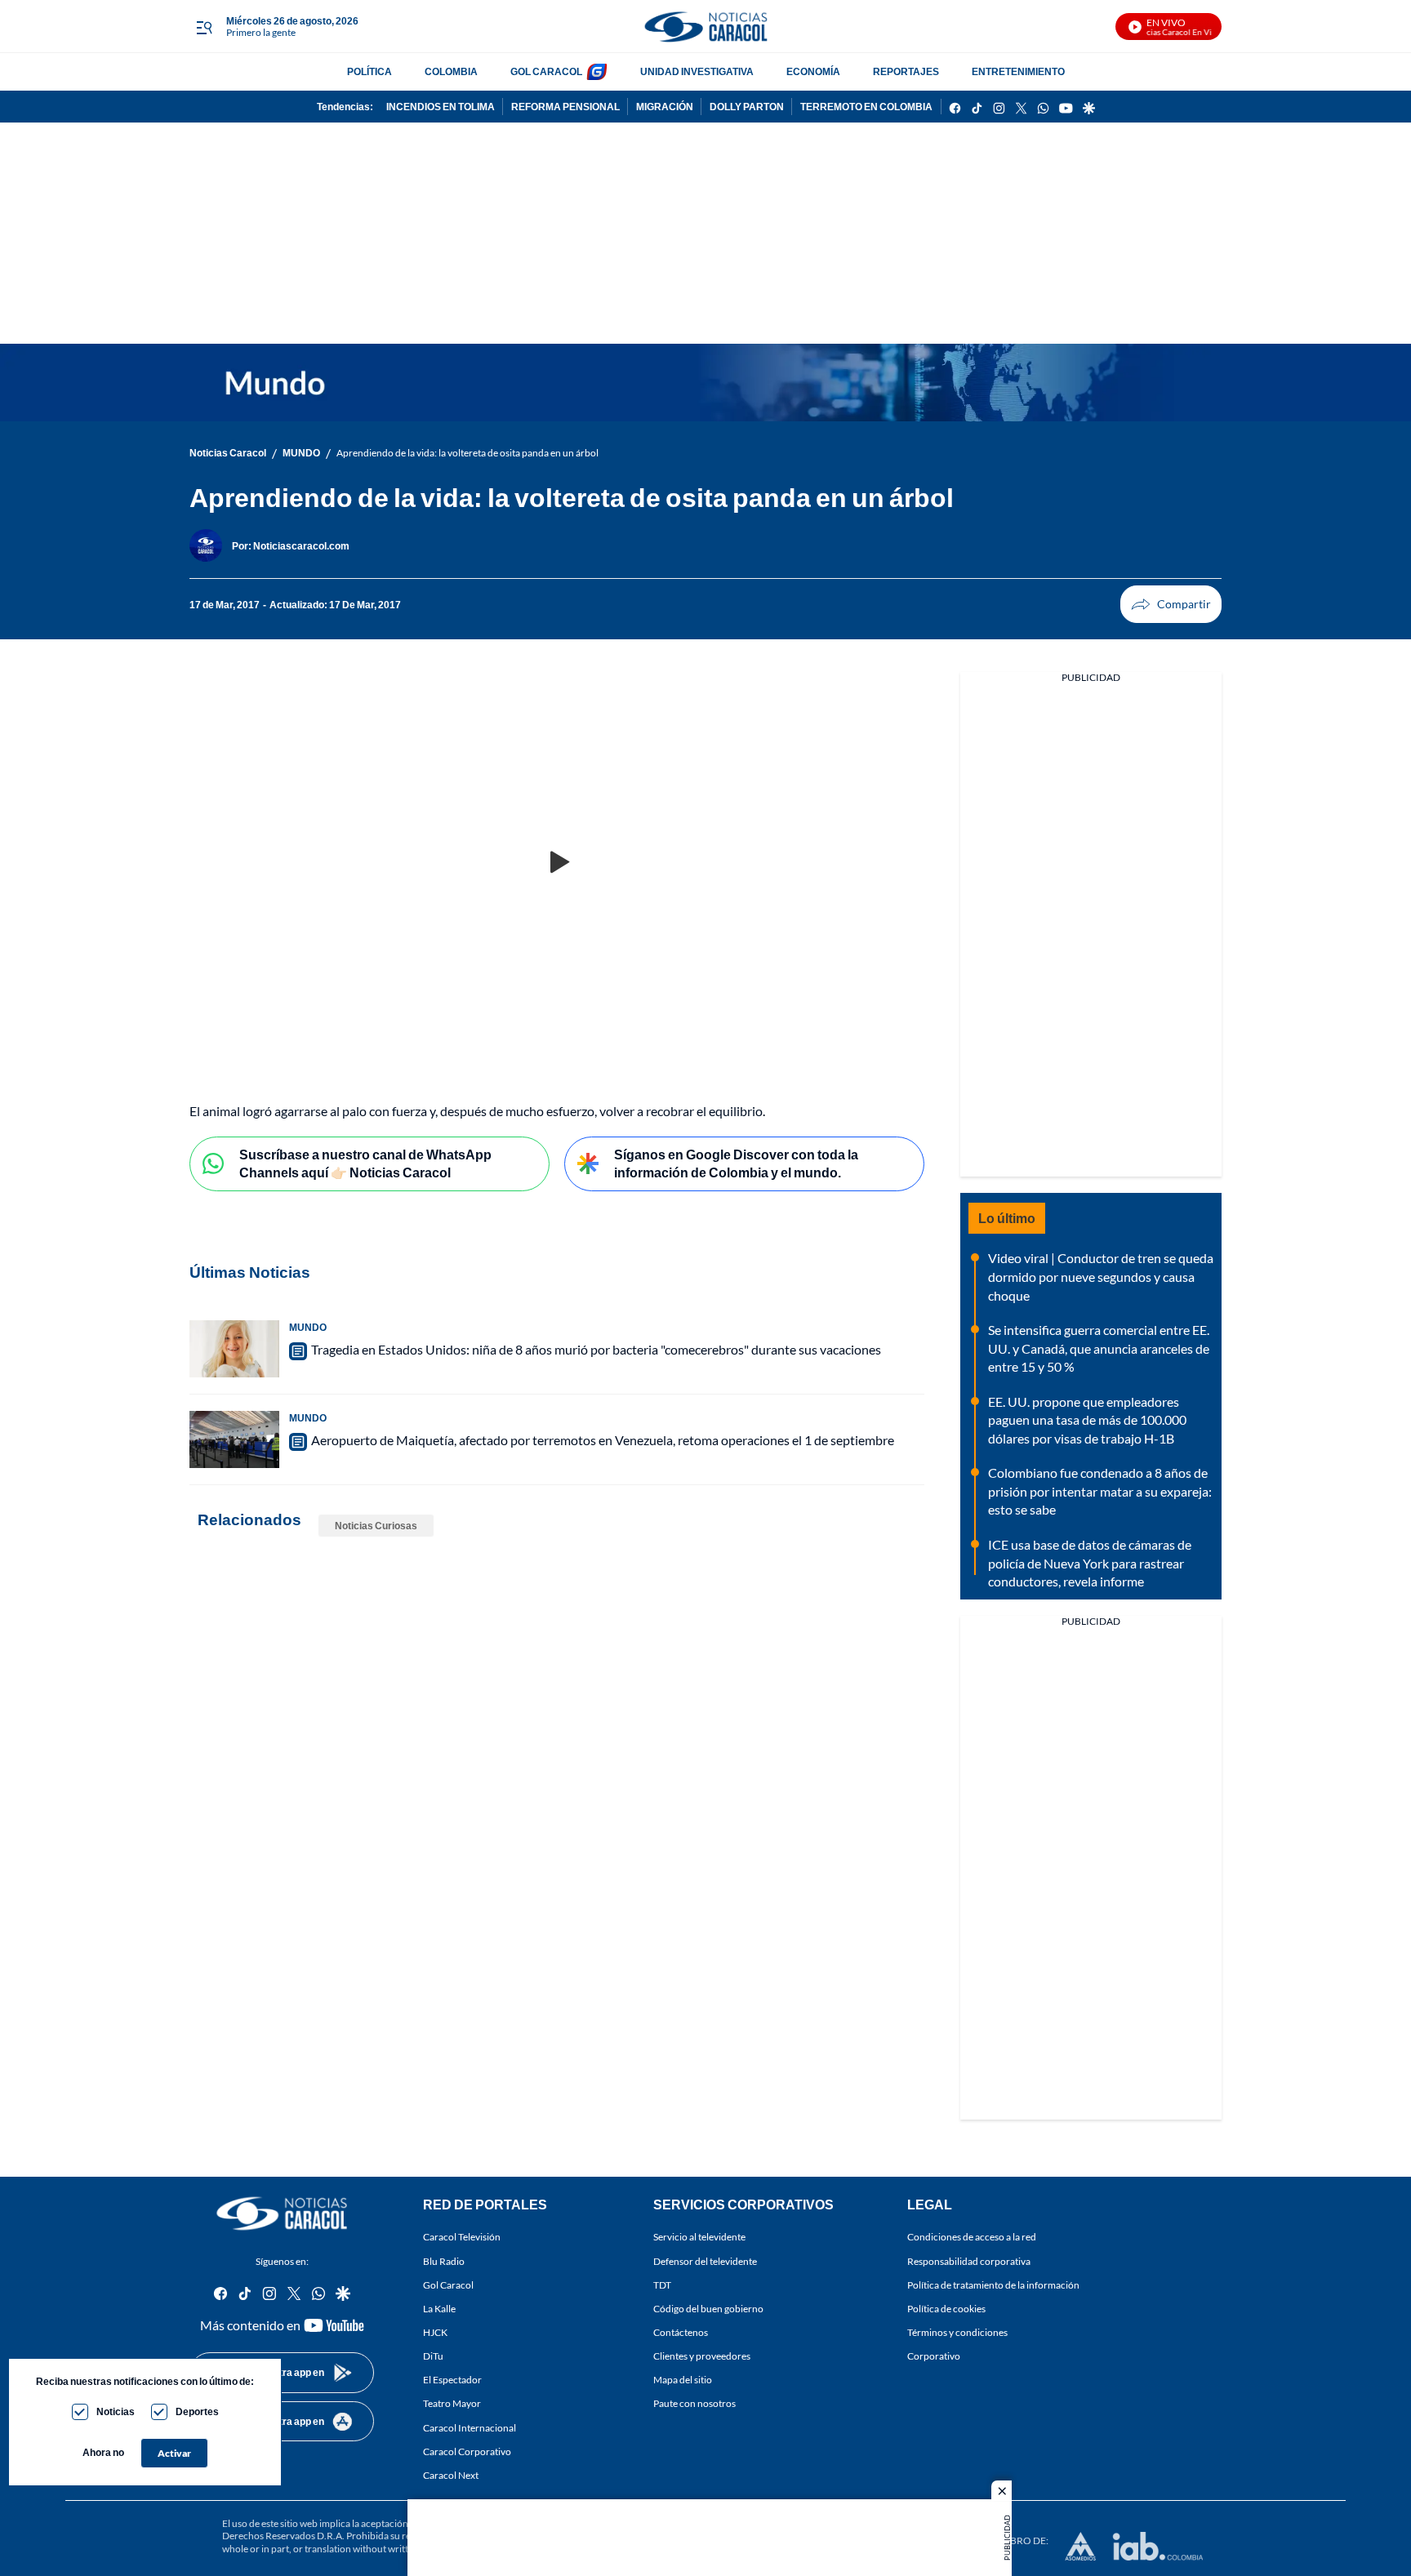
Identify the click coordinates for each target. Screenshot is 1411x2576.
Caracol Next (451, 2475)
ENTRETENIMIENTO (1018, 71)
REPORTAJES (906, 71)
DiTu (433, 2356)
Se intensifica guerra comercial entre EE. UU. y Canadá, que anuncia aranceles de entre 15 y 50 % (1099, 1348)
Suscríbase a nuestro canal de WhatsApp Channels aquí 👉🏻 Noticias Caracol (365, 1163)
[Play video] (557, 863)
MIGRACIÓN (665, 107)
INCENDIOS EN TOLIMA (441, 107)
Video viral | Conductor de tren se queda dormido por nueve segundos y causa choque (1101, 1276)
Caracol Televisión (462, 2238)
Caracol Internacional (470, 2428)
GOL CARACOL (546, 71)
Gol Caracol (448, 2285)
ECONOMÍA (813, 71)
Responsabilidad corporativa (969, 2261)
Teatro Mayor (452, 2404)
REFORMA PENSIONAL (565, 107)
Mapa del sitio (683, 2380)
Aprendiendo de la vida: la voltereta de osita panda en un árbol (467, 453)
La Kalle (439, 2309)
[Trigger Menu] (204, 27)
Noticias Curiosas (376, 1526)
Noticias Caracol (228, 453)
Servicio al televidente (699, 2238)
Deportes (197, 2411)
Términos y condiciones (957, 2332)
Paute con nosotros (694, 2404)
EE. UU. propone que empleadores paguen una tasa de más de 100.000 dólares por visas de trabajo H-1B (1087, 1420)
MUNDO (301, 453)
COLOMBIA (451, 71)
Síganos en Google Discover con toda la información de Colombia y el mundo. (736, 1163)
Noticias (116, 2411)
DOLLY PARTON (747, 107)
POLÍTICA (369, 71)
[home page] (705, 27)
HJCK (435, 2332)
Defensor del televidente (705, 2261)
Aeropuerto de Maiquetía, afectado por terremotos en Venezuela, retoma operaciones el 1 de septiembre (603, 1440)
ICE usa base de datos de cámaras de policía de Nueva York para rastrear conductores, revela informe (1090, 1563)
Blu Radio (444, 2261)
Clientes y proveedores (702, 2356)
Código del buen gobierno (708, 2309)
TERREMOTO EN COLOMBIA (866, 107)
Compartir (1171, 604)
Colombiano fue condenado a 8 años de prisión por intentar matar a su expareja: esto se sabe (1100, 1491)
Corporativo (934, 2356)
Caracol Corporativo (467, 2451)
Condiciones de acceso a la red (972, 2238)
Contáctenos (681, 2332)
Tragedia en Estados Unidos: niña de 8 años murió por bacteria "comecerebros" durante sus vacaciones (596, 1349)
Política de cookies (946, 2309)
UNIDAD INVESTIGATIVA (697, 71)
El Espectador (452, 2380)
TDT (662, 2285)
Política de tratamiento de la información (993, 2285)
